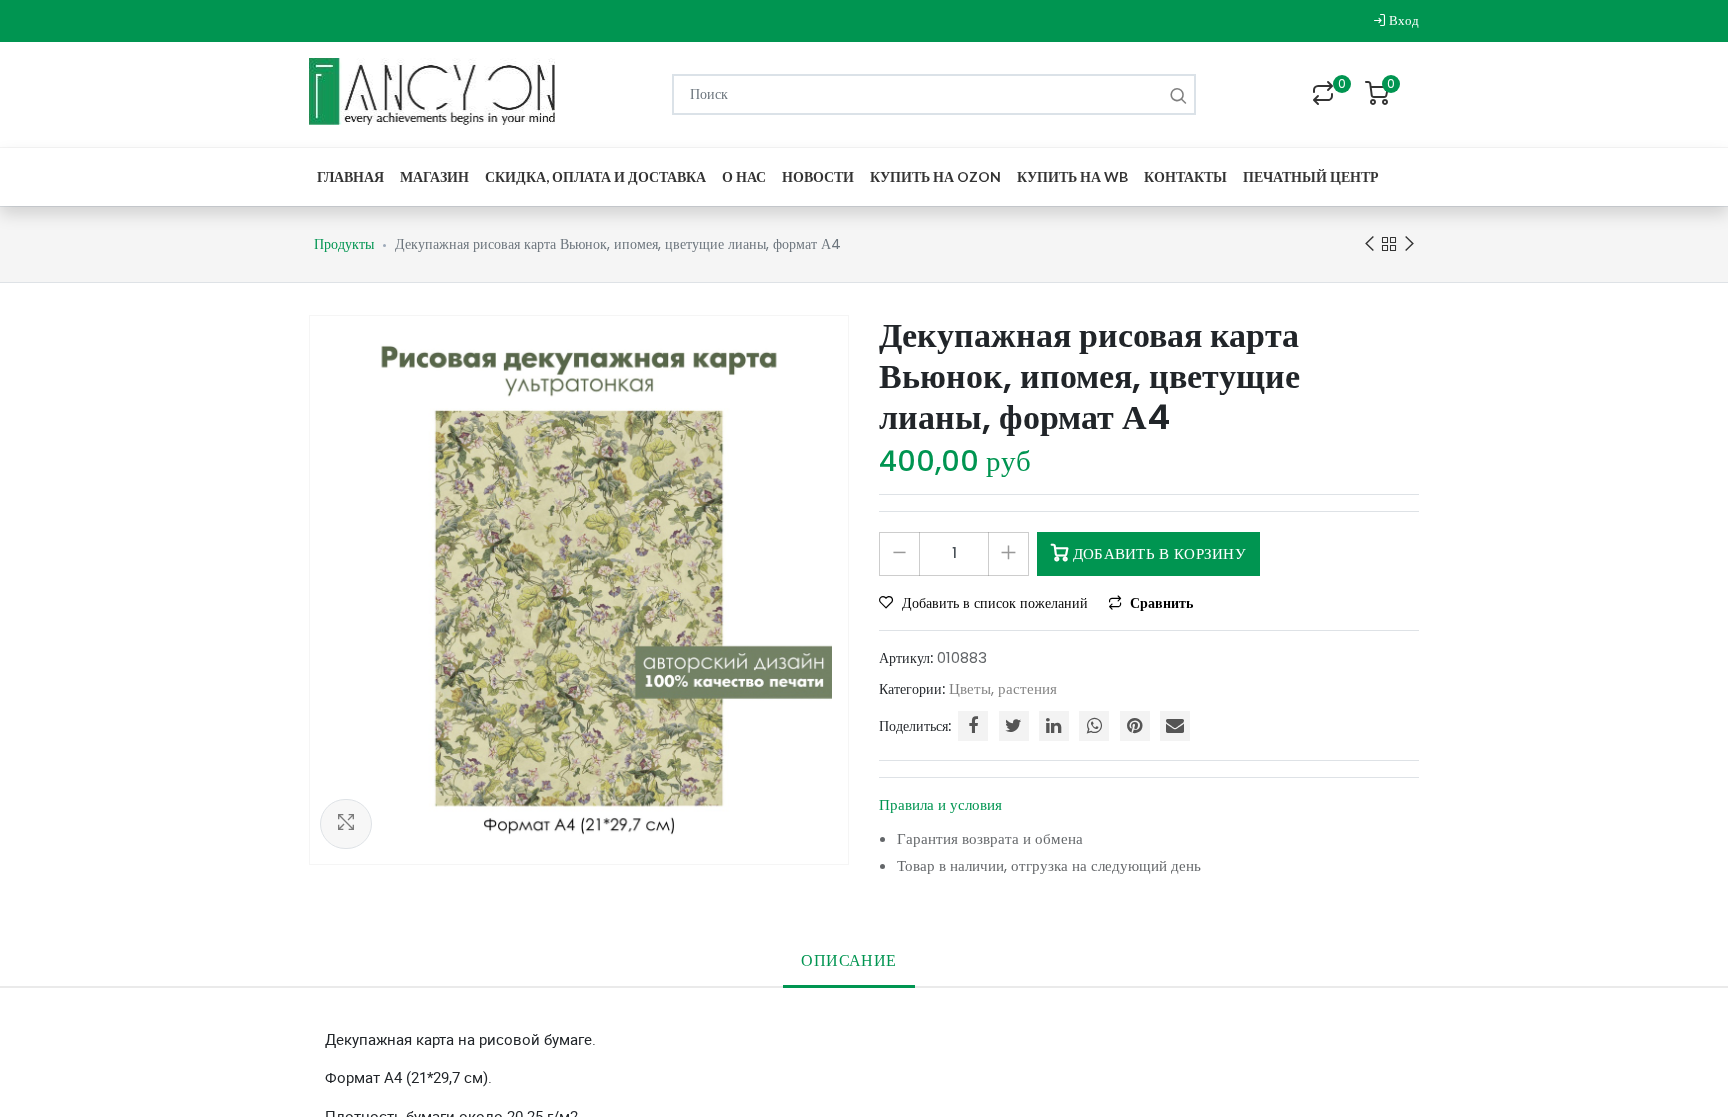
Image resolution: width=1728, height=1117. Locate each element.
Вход (1402, 20)
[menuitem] (350, 176)
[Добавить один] (1008, 554)
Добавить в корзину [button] (1157, 553)
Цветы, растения (1003, 688)
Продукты (344, 244)
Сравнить (1160, 603)
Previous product (1369, 244)
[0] (1323, 95)
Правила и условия (940, 804)
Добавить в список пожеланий (995, 603)
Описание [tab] (848, 960)
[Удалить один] (899, 554)
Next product (1409, 244)
